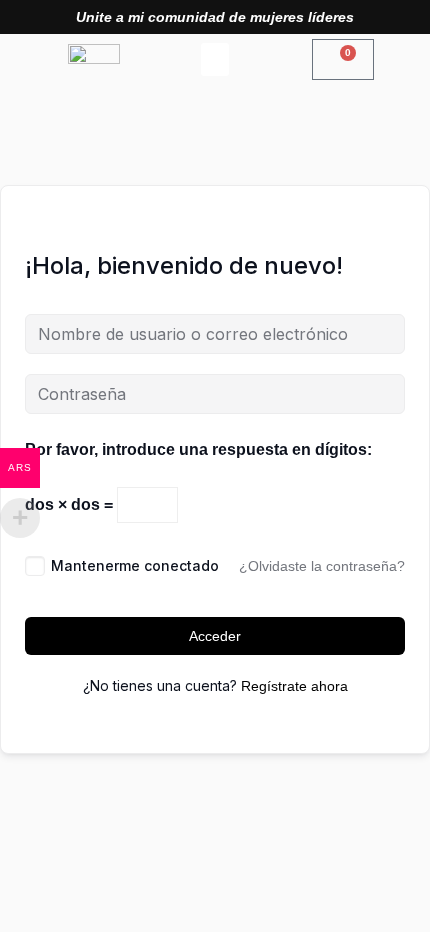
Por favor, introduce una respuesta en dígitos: (198, 449)
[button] (215, 59)
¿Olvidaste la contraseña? (322, 566)
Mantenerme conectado (135, 565)
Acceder (215, 636)
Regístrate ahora (294, 686)
